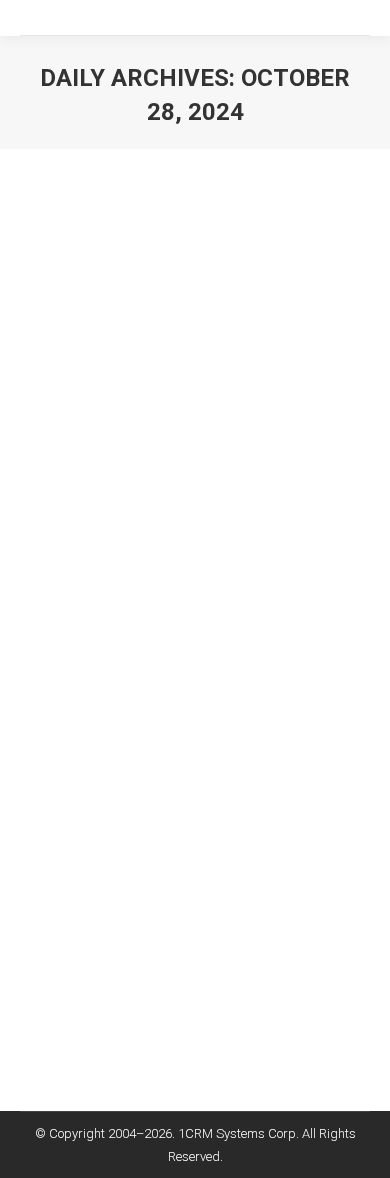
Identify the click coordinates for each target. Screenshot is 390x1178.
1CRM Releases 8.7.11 (144, 604)
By (107, 686)
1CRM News (174, 640)
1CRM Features (89, 640)
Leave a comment (94, 709)
